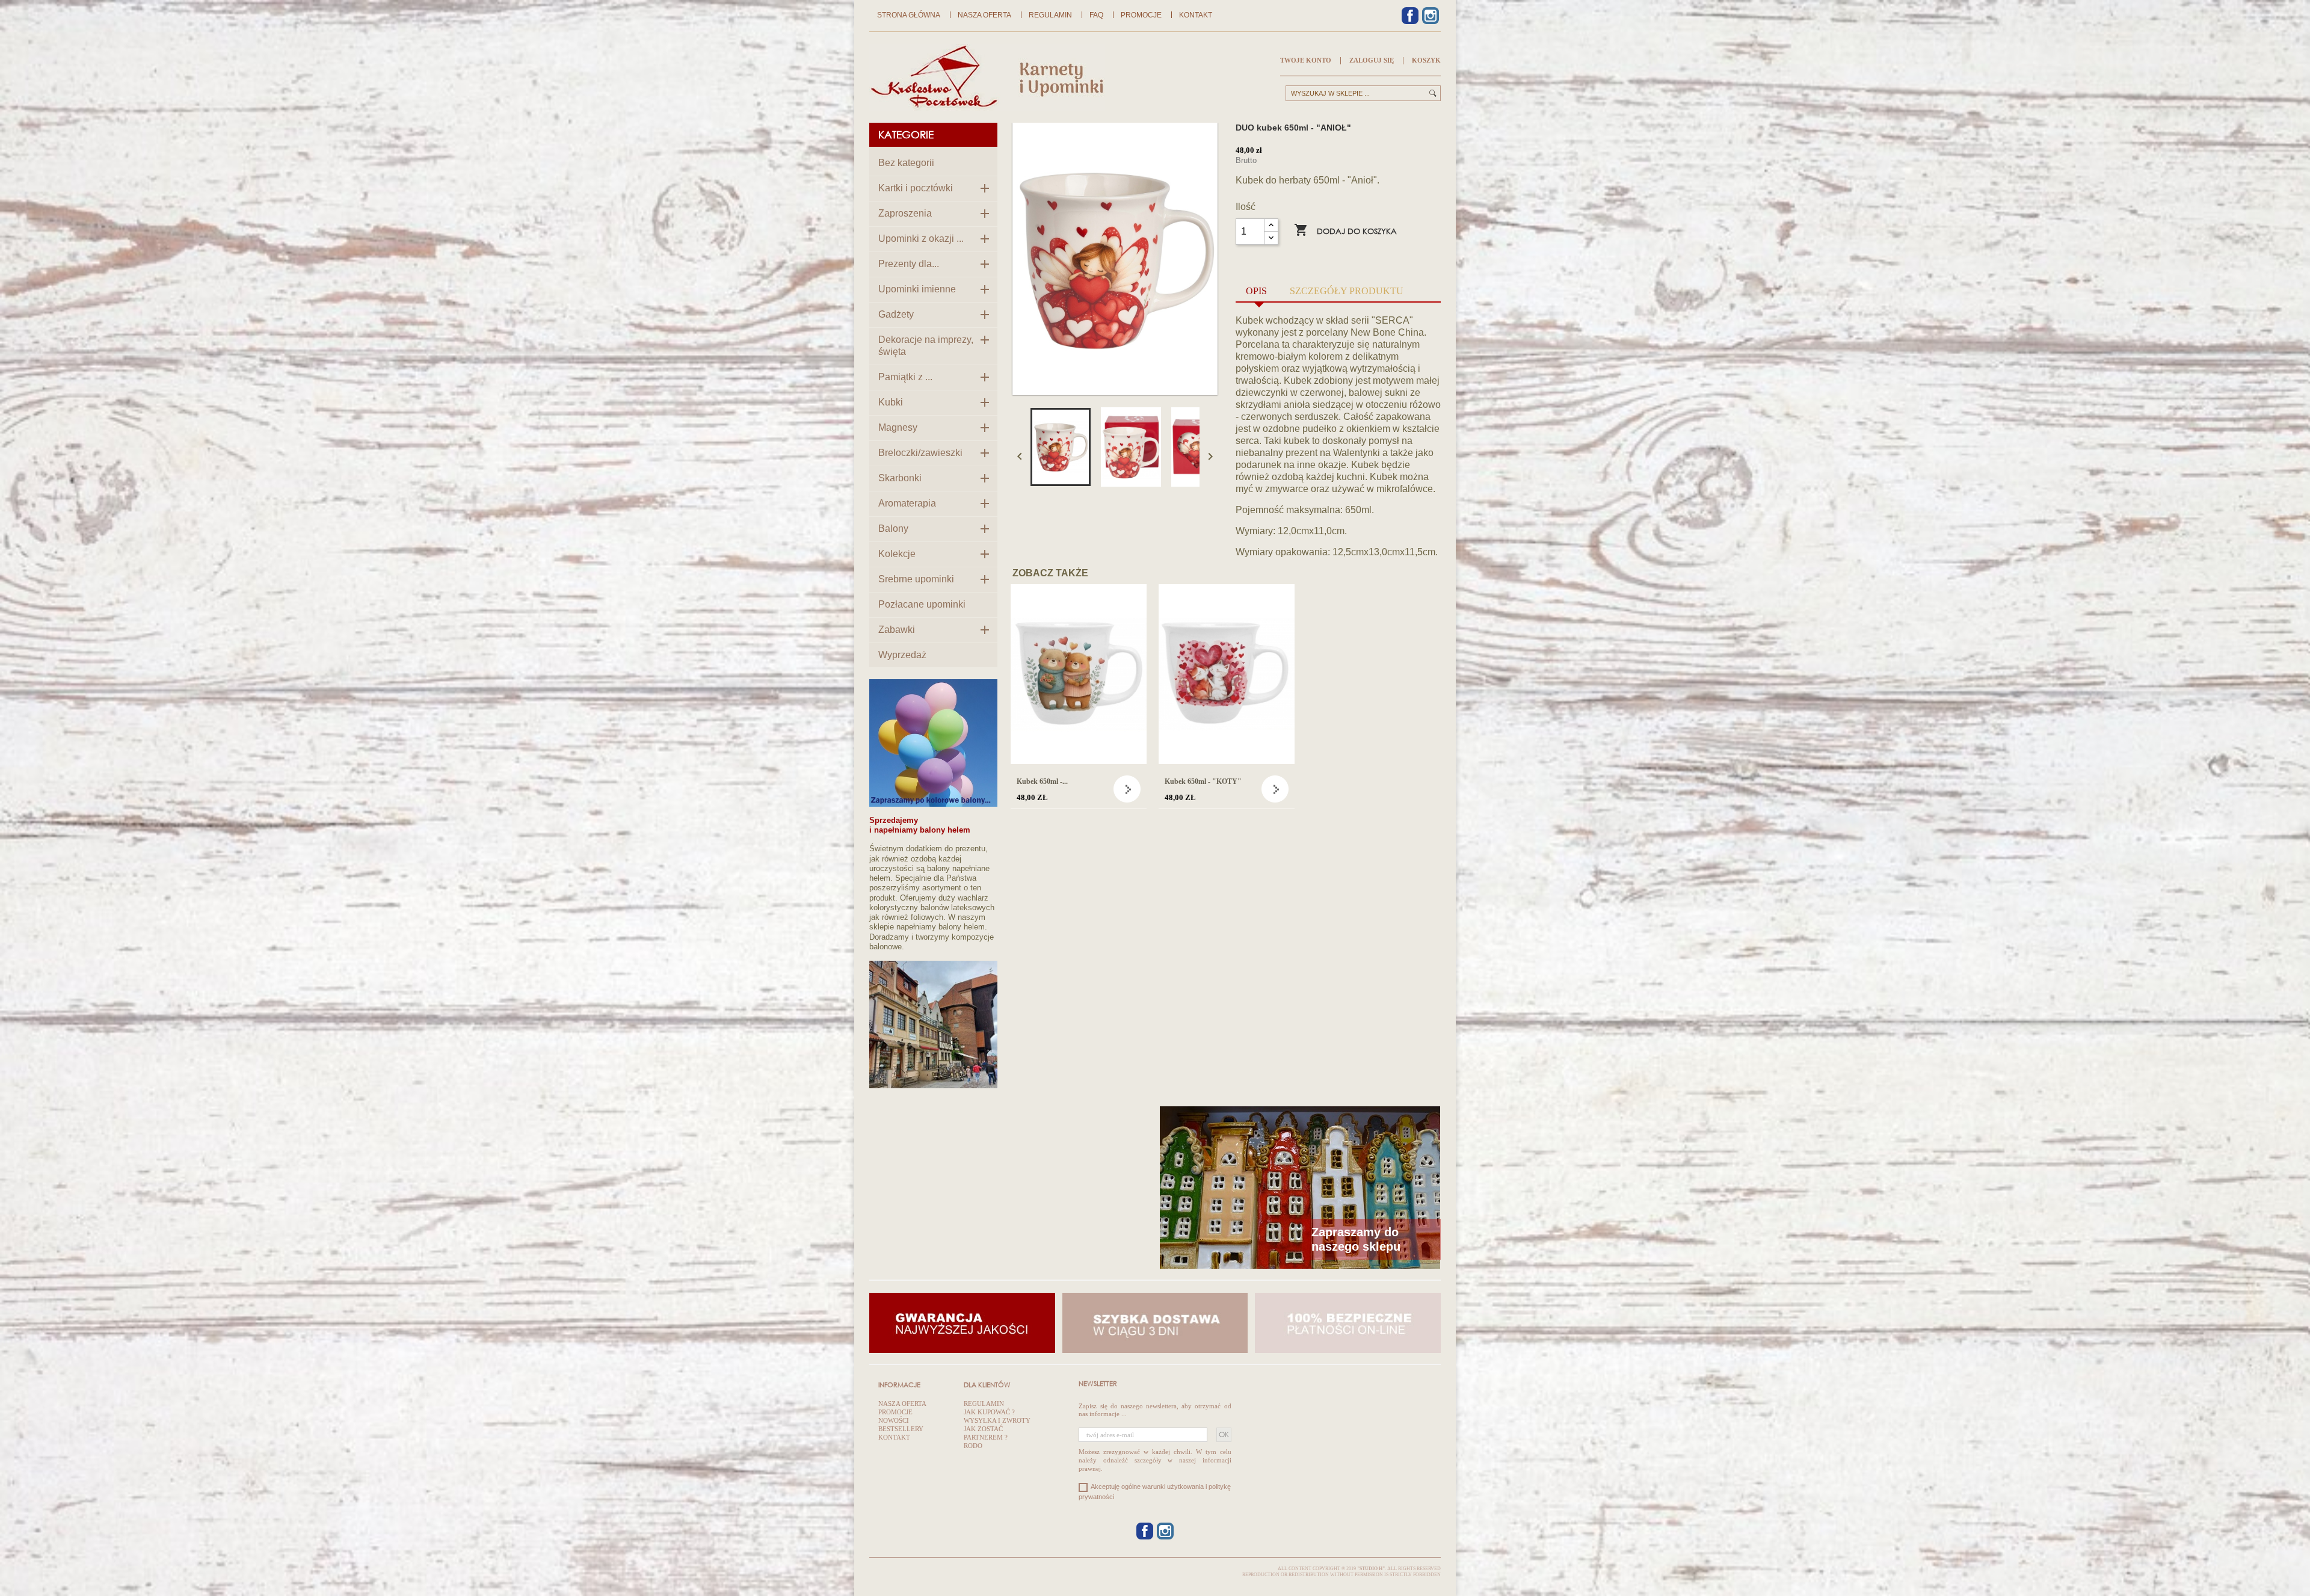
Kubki (891, 402)
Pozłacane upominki (922, 604)
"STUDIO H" (1371, 1569)
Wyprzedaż (902, 655)
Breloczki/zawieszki (920, 453)
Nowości (894, 1420)
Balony (893, 528)
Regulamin (1050, 15)
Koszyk (1426, 60)
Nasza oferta (984, 15)
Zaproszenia (905, 213)
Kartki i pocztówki (916, 188)
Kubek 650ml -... (1042, 781)
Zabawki (897, 630)
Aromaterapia (907, 503)
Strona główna (909, 15)
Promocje (1141, 15)
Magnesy (898, 427)
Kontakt (1196, 15)
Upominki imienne (917, 289)
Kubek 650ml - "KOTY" (1203, 781)
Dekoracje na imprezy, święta (926, 346)
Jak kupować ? (989, 1412)
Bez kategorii (906, 163)
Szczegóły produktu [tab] (1347, 291)
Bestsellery (901, 1429)
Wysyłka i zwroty (997, 1420)
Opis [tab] (1256, 291)
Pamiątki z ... (905, 377)
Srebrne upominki (916, 579)
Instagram (1431, 16)
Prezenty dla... (909, 264)
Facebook (1410, 16)
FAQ (1096, 15)
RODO (973, 1446)
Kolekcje (897, 554)
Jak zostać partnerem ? (986, 1433)
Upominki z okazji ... (921, 239)
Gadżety (896, 314)
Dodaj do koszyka (1345, 230)
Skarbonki (900, 478)
